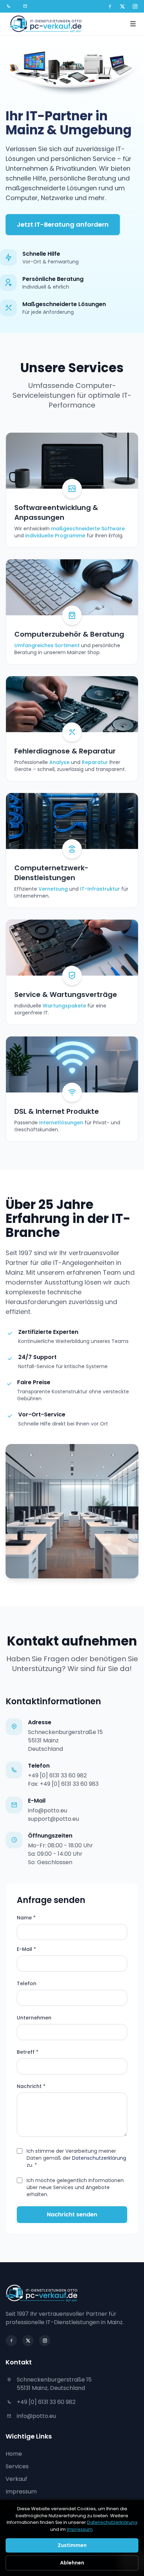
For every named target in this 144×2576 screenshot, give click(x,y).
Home (14, 2454)
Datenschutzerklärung (99, 2158)
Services (17, 2466)
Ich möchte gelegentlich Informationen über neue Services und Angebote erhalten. (75, 2187)
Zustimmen (72, 2545)
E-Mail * (26, 1949)
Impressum (21, 2492)
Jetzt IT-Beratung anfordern (63, 224)
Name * (26, 1918)
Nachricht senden (72, 2214)
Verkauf (16, 2479)
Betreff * (28, 2052)
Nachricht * (31, 2086)
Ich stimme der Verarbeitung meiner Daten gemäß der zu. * (76, 2158)
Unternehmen (34, 2018)
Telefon (27, 1983)
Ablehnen (72, 2563)
